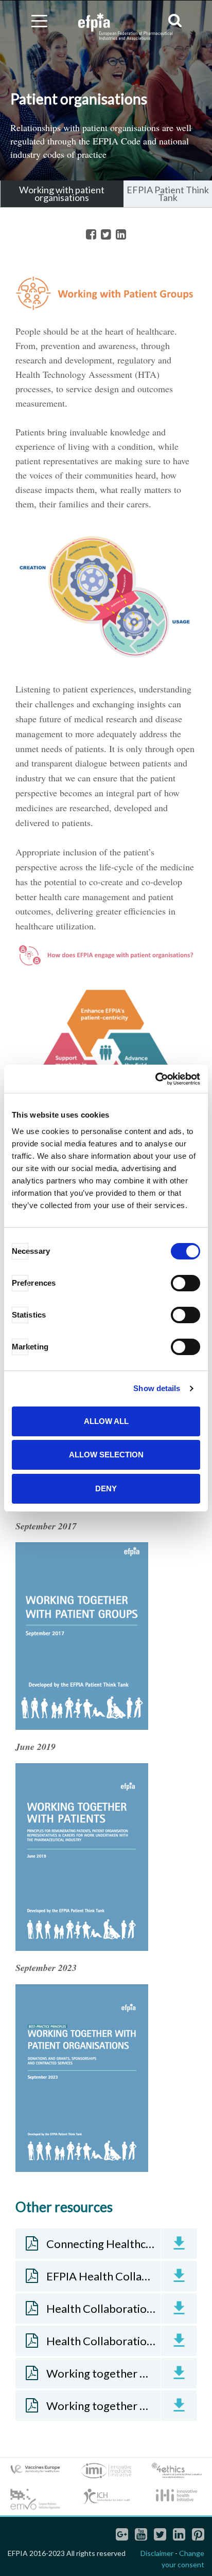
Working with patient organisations (62, 194)
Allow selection (106, 1455)
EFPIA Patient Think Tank (168, 194)
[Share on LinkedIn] (121, 235)
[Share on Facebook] (91, 235)
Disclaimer (157, 2553)
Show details (157, 1388)
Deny (106, 1488)
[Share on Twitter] (106, 235)
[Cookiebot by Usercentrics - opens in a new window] (155, 1079)
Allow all (106, 1421)
